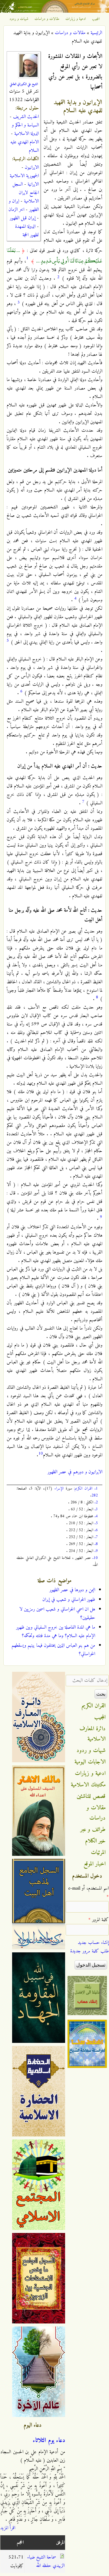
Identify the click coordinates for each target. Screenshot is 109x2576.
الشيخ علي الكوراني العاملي (24, 84)
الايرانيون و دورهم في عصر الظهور (75, 1472)
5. (96, 1523)
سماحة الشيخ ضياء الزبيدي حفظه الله (46, 2562)
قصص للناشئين (91, 1796)
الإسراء (59, 1488)
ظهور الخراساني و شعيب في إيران (69, 1600)
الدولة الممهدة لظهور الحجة (27, 231)
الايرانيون (32, 167)
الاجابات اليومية (90, 1762)
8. (96, 1544)
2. (96, 1502)
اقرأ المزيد (8, 2528)
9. (96, 1551)
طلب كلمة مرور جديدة (89, 1951)
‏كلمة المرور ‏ (99, 1920)
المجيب (96, 19)
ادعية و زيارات (76, 19)
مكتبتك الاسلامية (88, 1785)
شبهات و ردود (19, 19)
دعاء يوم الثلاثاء (49, 2441)
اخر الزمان (16, 210)
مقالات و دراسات (47, 19)
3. (96, 1509)
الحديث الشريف (26, 117)
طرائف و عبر (93, 1830)
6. (96, 1530)
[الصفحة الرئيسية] (54, 11)
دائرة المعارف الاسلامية (93, 1734)
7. (96, 1537)
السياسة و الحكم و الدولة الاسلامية (25, 129)
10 (41, 1453)
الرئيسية (96, 33)
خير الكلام (95, 1841)
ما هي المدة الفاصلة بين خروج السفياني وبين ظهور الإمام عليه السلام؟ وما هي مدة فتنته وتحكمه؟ (56, 1632)
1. (96, 1488)
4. (96, 1516)
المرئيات (98, 1852)
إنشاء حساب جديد (93, 1943)
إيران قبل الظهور (23, 218)
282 (95, 1495)
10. (95, 1558)
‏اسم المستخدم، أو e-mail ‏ (88, 1893)
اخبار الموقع (95, 1864)
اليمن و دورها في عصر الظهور (72, 1590)
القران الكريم (84, 1488)
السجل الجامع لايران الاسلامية (26, 193)
